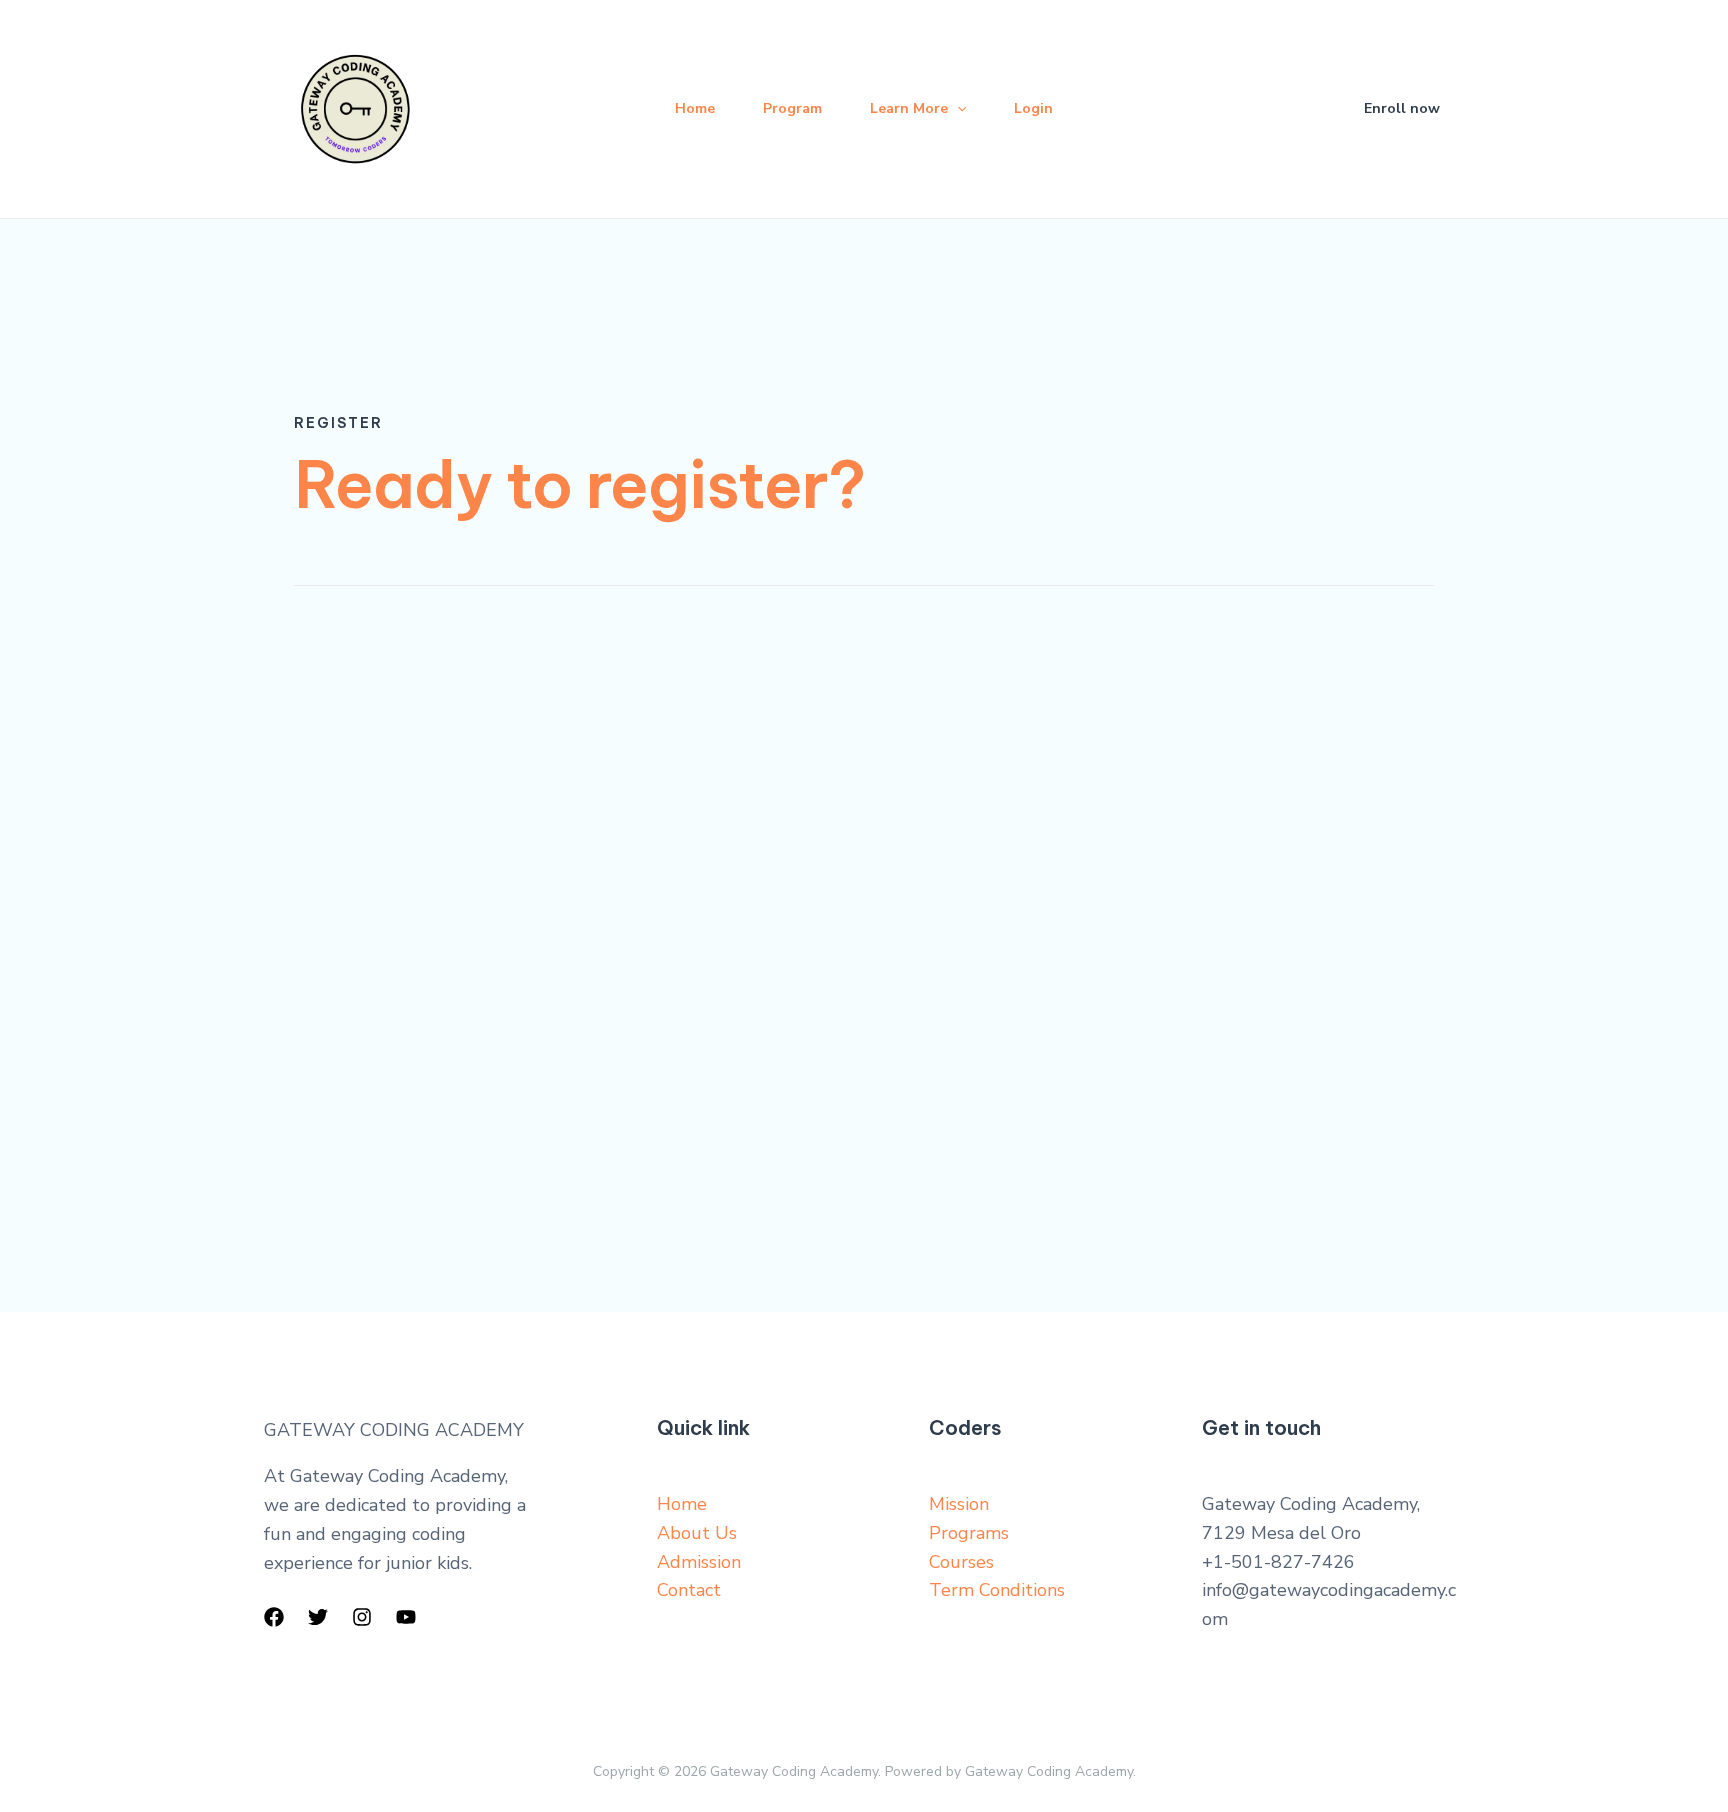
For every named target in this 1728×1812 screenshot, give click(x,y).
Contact (689, 1590)
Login (1033, 108)
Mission (959, 1504)
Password (330, 970)
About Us (697, 1533)
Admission (699, 1562)
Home (695, 108)
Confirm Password (360, 1062)
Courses (961, 1562)
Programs (969, 1533)
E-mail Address (350, 878)
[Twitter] (318, 1617)
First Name (335, 695)
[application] (957, 109)
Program (792, 108)
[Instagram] (362, 1617)
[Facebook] (274, 1617)
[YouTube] (406, 1617)
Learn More (909, 108)
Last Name (334, 786)
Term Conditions (997, 1590)
